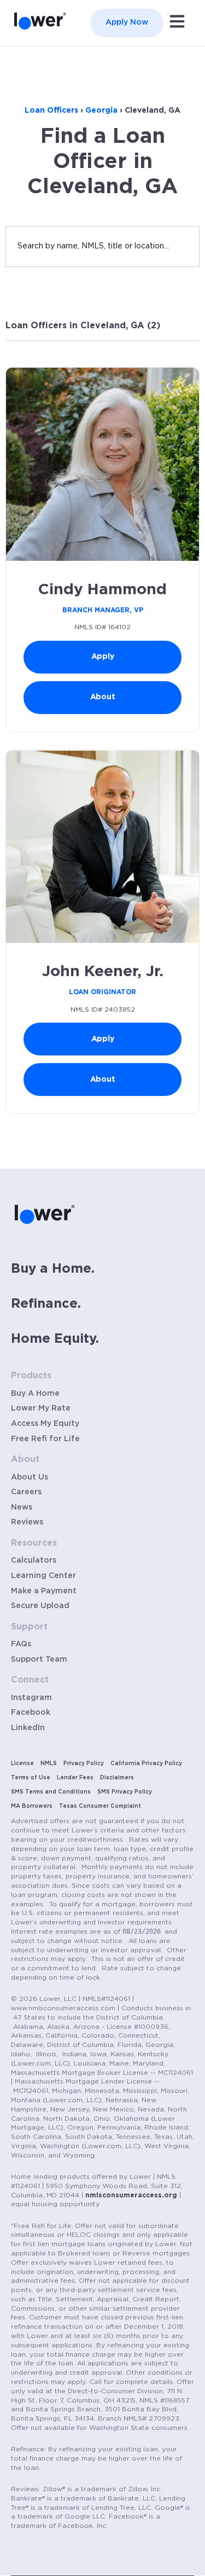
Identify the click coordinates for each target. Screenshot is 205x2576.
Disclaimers (117, 1778)
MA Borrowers (32, 1806)
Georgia (101, 111)
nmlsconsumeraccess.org (131, 2195)
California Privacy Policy (146, 1763)
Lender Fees (75, 1778)
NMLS (49, 1763)
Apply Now (127, 22)
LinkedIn (28, 1728)
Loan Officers (51, 111)
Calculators (34, 1560)
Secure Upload (40, 1606)
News (22, 1507)
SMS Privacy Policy (125, 1792)
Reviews (27, 1522)
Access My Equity (45, 1424)
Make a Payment (44, 1591)
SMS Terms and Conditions (51, 1792)
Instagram (31, 1698)
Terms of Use (31, 1778)
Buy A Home (35, 1394)
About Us (30, 1477)
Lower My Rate (41, 1408)
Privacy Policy (84, 1763)
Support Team (39, 1660)
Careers (26, 1492)
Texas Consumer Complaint (100, 1806)
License (22, 1763)
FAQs (21, 1644)
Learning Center (43, 1576)
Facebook (31, 1713)
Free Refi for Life (45, 1439)
